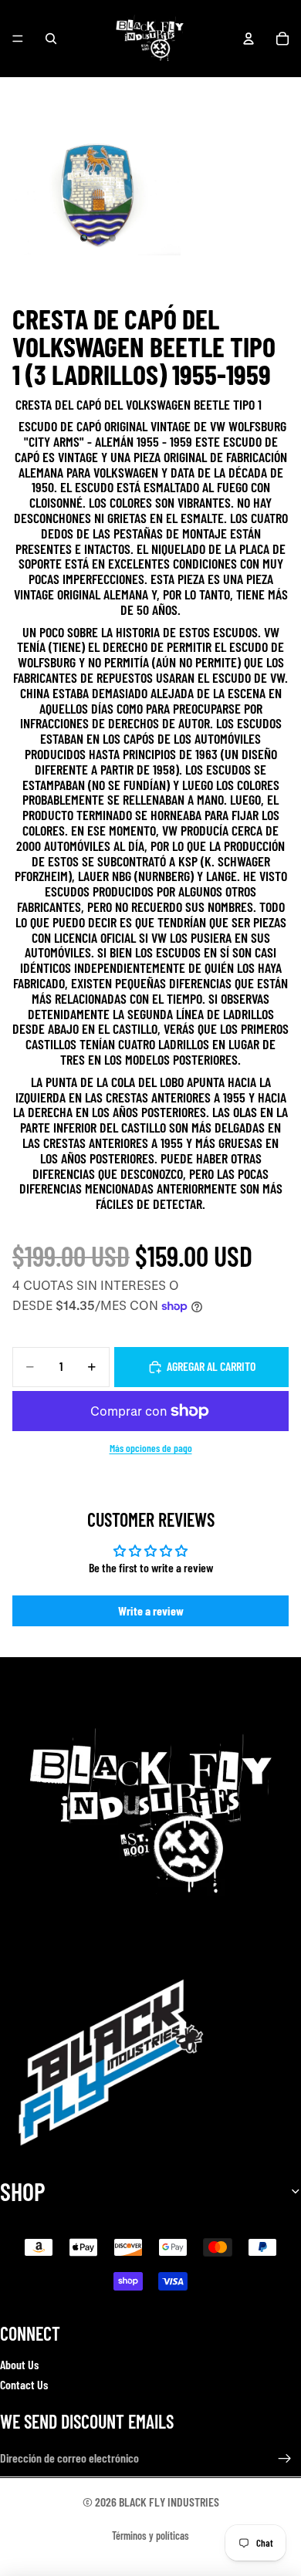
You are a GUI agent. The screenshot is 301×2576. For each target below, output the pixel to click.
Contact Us (24, 2384)
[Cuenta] (249, 39)
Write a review (151, 1610)
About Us (19, 2364)
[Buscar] (51, 39)
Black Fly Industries (169, 2502)
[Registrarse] (285, 2459)
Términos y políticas (150, 2535)
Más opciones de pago (151, 1448)
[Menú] (18, 39)
